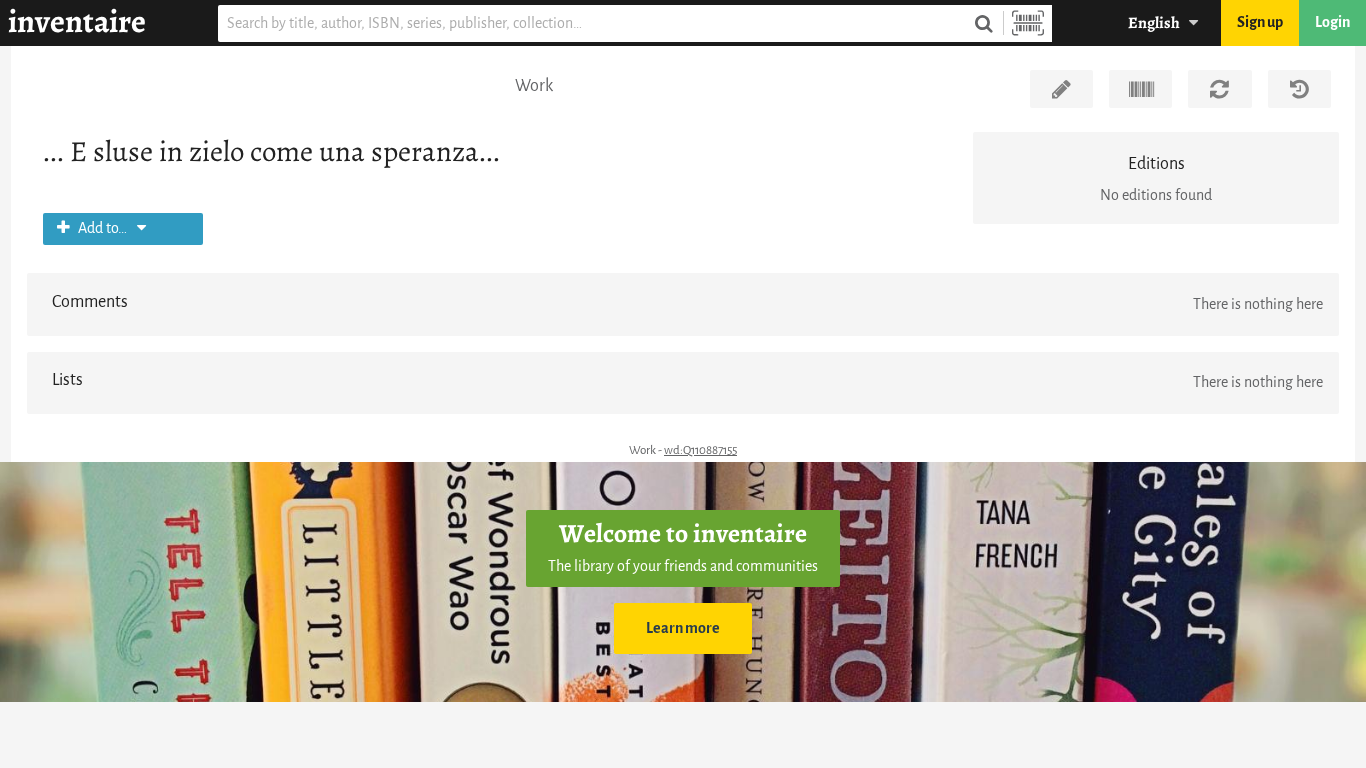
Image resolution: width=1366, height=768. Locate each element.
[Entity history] (1299, 89)
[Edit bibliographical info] (1061, 89)
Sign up (1260, 22)
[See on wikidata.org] (1140, 89)
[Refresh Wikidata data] (1219, 89)
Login (1332, 22)
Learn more (683, 628)
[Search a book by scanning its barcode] (1028, 23)
